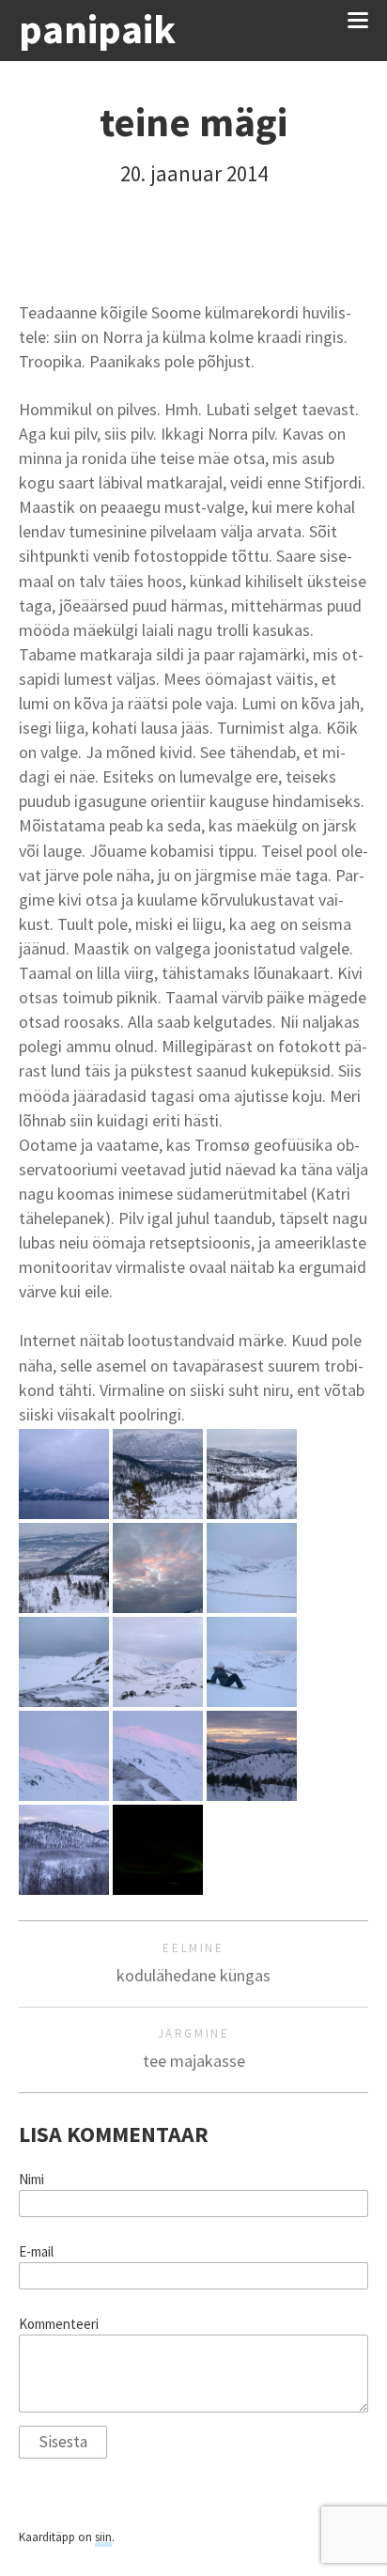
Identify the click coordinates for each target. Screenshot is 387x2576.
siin (103, 2537)
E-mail (36, 2252)
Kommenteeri (59, 2324)
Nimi (31, 2180)
